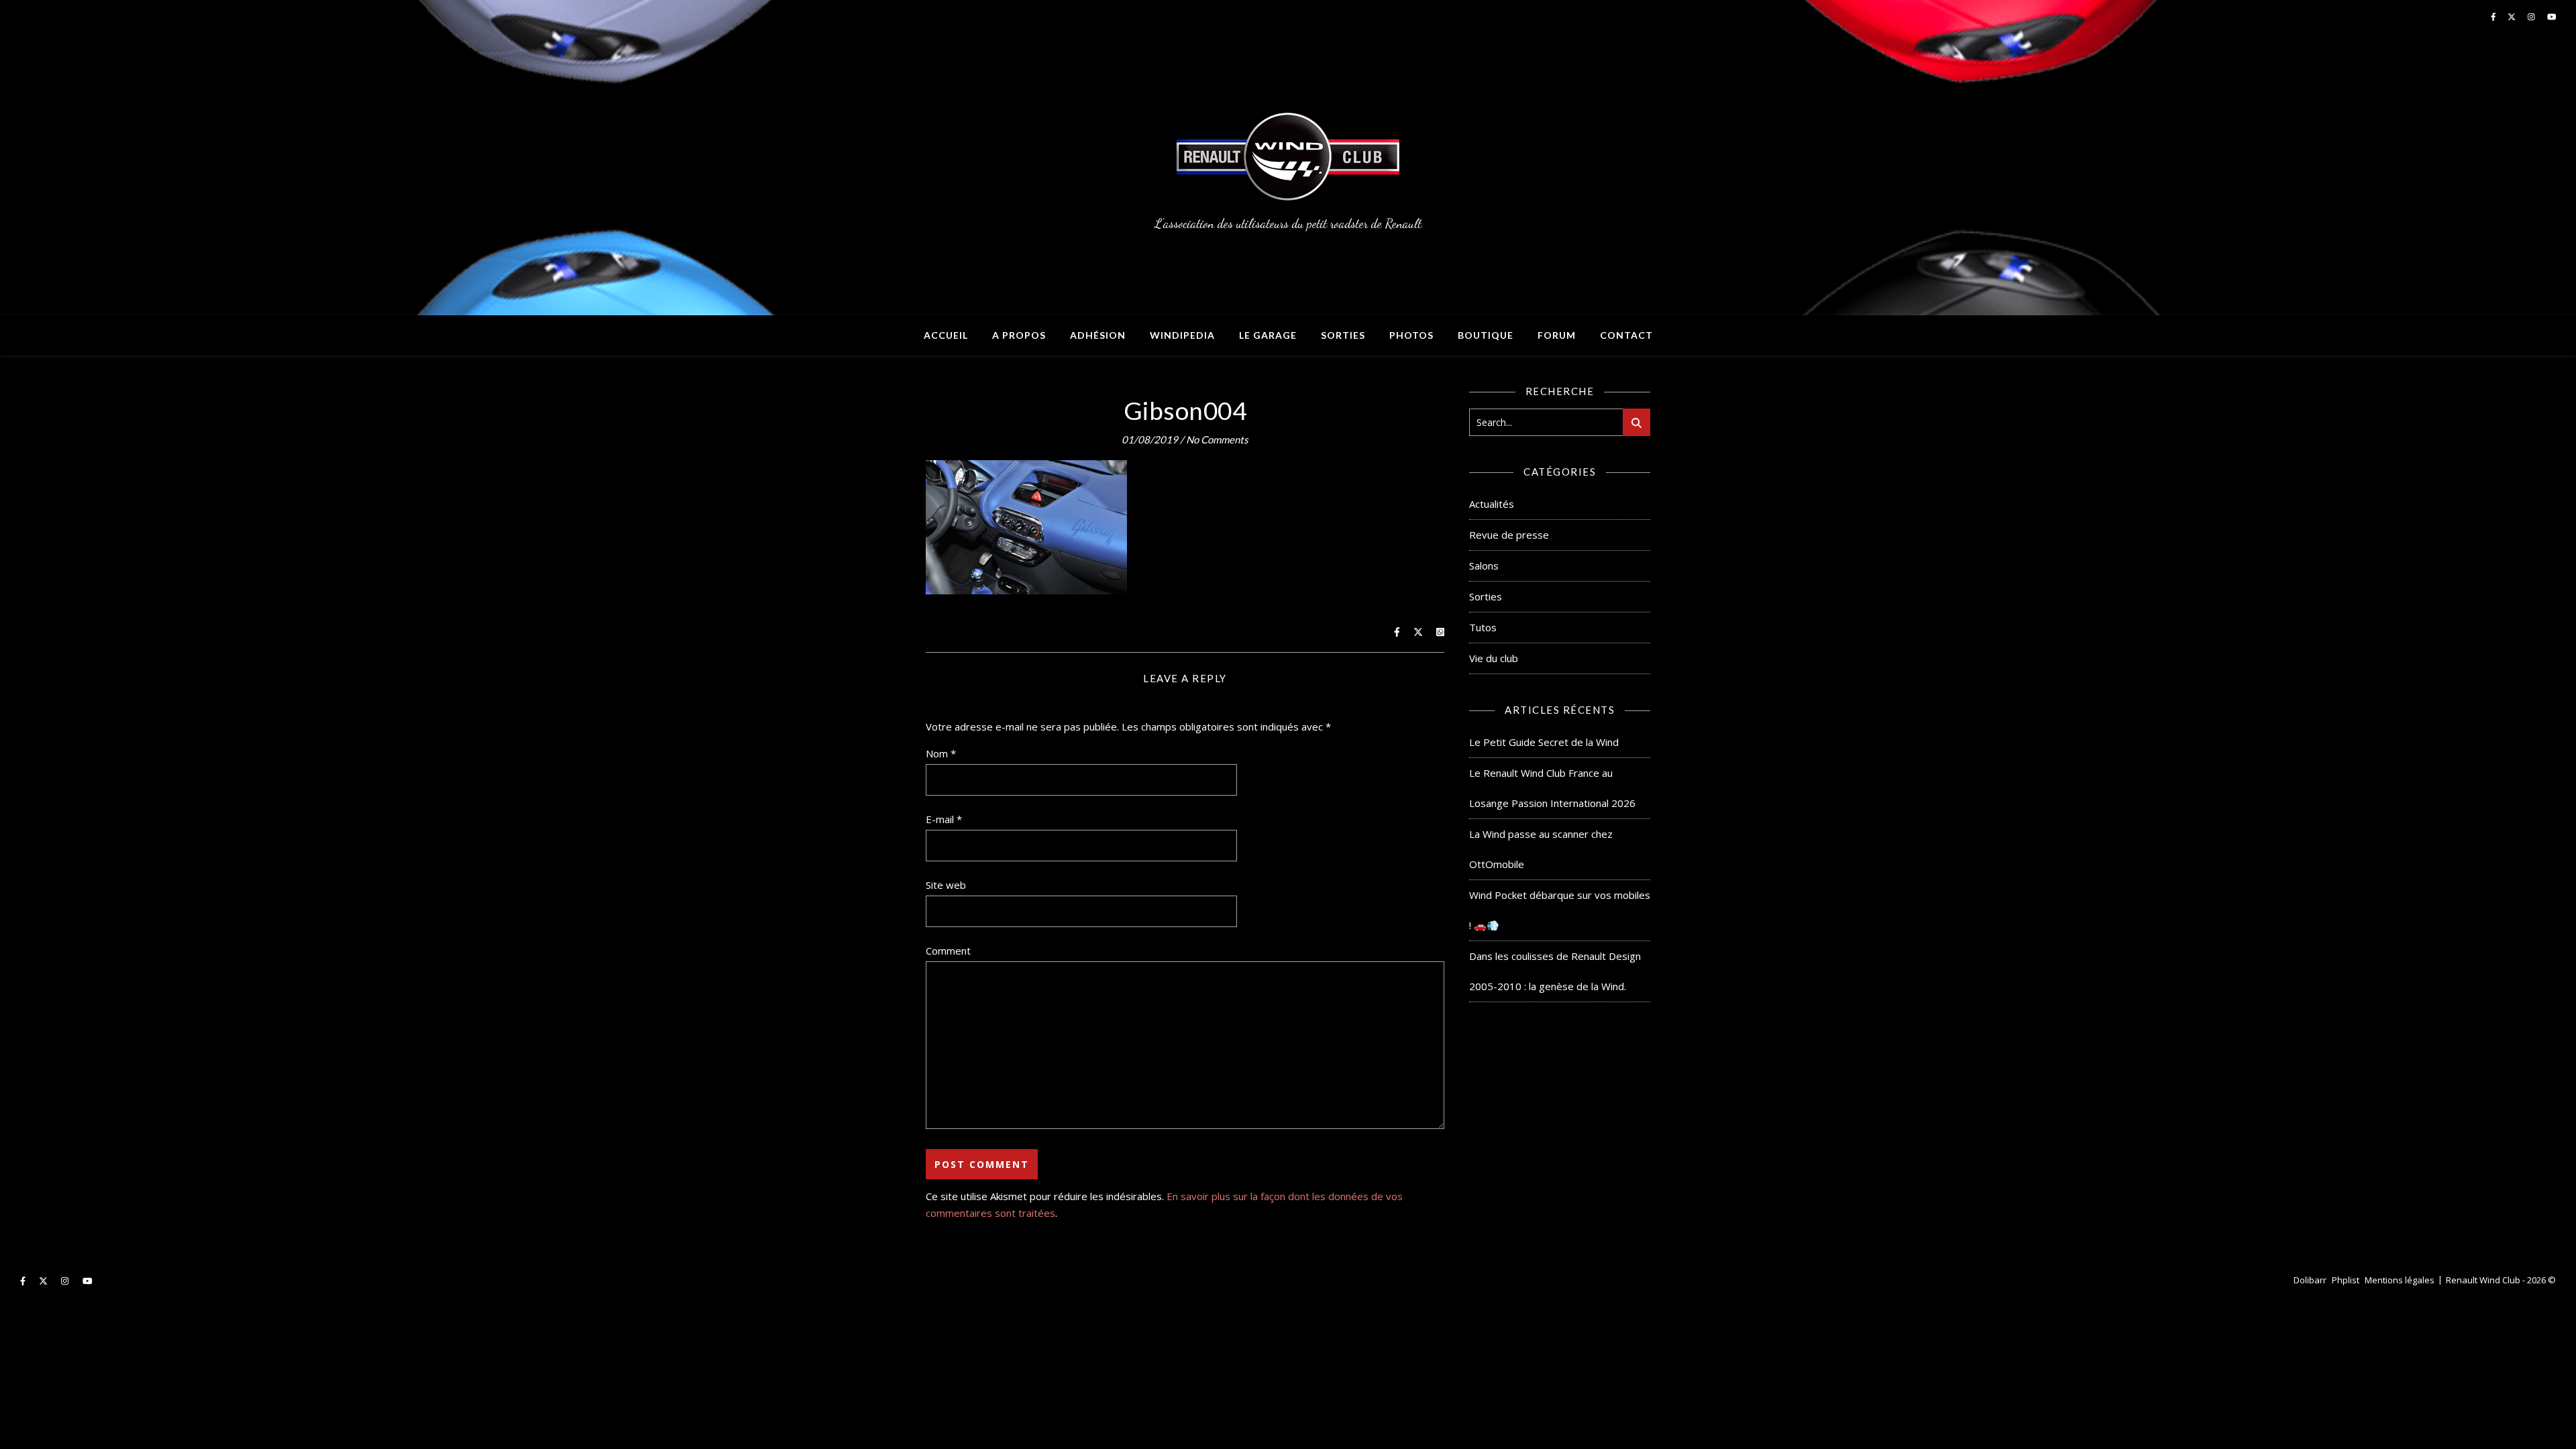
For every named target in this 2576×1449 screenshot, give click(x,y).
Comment (948, 951)
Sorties (1343, 335)
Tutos (1483, 627)
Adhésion (1098, 335)
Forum (1557, 335)
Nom (941, 753)
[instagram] (66, 1281)
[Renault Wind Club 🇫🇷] (1288, 158)
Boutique (1486, 335)
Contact (1626, 335)
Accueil (946, 335)
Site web (946, 885)
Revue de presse (1509, 535)
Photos (1411, 335)
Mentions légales (2400, 1280)
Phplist (2346, 1280)
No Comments (1217, 439)
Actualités (1492, 504)
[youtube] (88, 1281)
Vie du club (1494, 658)
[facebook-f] (24, 1281)
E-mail (944, 819)
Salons (1484, 566)
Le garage (1268, 335)
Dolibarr (2310, 1280)
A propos (1019, 335)
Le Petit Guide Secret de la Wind (1544, 742)
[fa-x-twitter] (44, 1281)
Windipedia (1182, 335)
